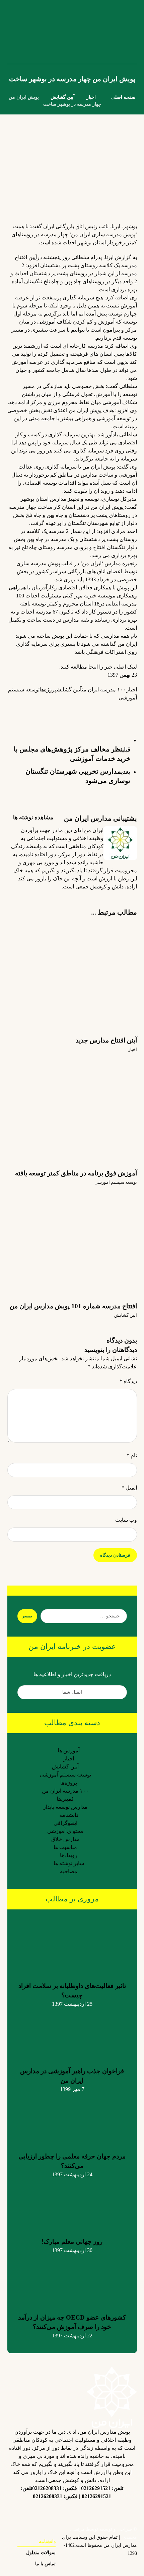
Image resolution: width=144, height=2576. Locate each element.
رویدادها (69, 1855)
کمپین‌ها (65, 1799)
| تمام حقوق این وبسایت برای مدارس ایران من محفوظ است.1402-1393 (99, 2545)
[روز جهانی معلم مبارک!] (72, 2204)
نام (132, 1455)
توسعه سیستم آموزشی (116, 1182)
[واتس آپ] (45, 2512)
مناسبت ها (65, 1847)
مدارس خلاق (65, 1839)
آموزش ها (69, 1751)
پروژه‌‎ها (48, 690)
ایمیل (129, 1488)
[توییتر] (85, 2512)
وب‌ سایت (126, 1520)
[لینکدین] (99, 2507)
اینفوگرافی (65, 1823)
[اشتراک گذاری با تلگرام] (77, 709)
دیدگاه (128, 1381)
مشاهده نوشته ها (32, 817)
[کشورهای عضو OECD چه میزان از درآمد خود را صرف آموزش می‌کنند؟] (72, 2280)
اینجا (93, 667)
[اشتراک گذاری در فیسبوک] (130, 709)
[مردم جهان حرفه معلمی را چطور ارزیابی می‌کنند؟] (72, 2119)
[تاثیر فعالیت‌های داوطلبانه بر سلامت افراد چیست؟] (72, 1948)
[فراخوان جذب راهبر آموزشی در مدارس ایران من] (72, 2033)
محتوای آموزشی (65, 1831)
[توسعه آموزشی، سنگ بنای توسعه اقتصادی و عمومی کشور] (16, 32)
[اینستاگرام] (112, 2512)
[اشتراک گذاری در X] (117, 709)
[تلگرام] (72, 2507)
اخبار (132, 690)
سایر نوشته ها (69, 1863)
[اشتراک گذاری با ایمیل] (63, 713)
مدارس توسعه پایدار (65, 1807)
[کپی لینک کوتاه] (37, 709)
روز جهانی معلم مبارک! (72, 2242)
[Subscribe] (26, 1692)
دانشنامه (69, 1815)
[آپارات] (59, 2512)
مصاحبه (69, 1871)
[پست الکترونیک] (32, 2512)
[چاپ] (50, 713)
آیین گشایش (69, 690)
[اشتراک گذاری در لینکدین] (103, 709)
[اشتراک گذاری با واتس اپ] (90, 709)
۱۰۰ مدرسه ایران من (104, 690)
